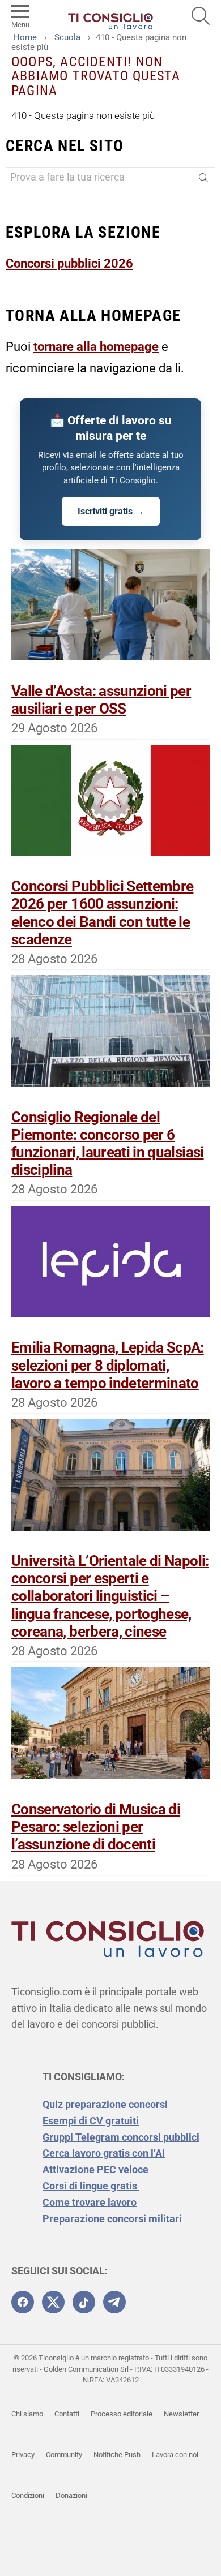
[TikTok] (84, 2302)
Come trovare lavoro (90, 2202)
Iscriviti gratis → (111, 511)
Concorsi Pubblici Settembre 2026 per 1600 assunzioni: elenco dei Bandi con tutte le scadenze (102, 913)
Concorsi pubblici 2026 (69, 263)
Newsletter (181, 2414)
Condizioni (28, 2495)
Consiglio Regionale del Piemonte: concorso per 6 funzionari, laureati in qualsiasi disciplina (108, 1144)
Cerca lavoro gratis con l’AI (104, 2153)
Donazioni (71, 2495)
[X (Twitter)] (53, 2302)
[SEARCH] (201, 16)
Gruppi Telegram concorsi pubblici (121, 2137)
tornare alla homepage (96, 347)
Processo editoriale (122, 2414)
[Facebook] (23, 2302)
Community (64, 2455)
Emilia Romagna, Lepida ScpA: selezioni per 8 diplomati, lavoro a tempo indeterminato (108, 1365)
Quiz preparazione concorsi (105, 2104)
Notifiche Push (117, 2455)
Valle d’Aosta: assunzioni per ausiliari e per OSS (101, 700)
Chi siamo (27, 2414)
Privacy (23, 2455)
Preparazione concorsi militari (112, 2219)
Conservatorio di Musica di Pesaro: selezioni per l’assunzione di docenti (96, 1827)
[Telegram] (114, 2302)
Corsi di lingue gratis (91, 2186)
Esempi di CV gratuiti (91, 2121)
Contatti (67, 2414)
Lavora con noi (175, 2455)
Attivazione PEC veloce (95, 2169)
